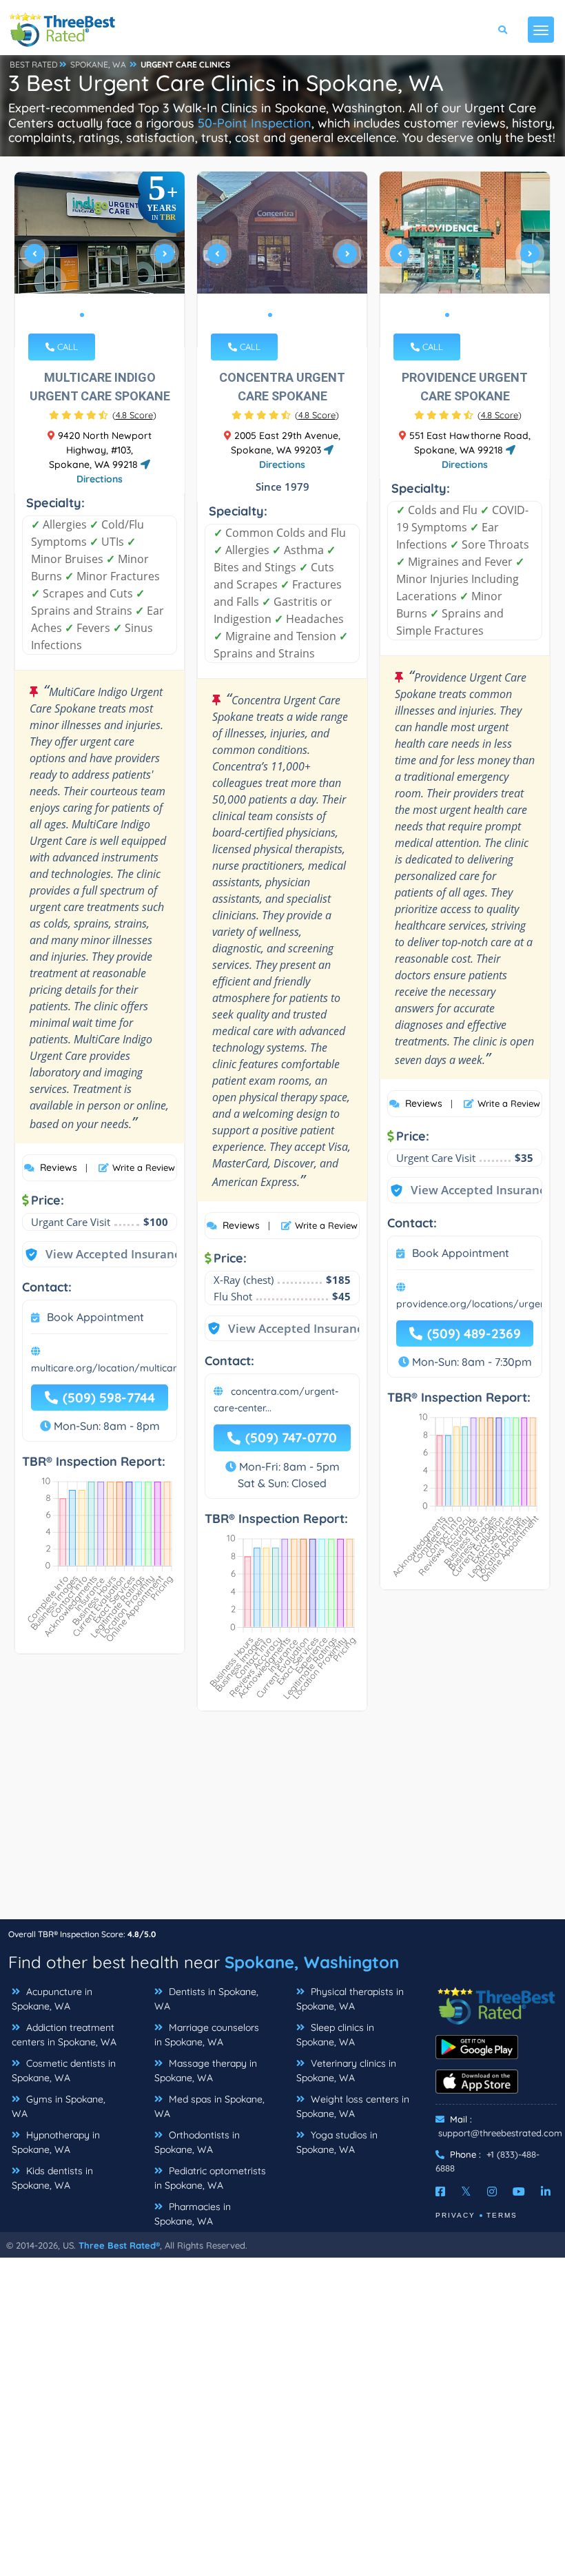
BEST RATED (34, 64)
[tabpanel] (100, 259)
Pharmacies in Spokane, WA (193, 2214)
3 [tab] (104, 315)
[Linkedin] (546, 2191)
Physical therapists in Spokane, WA (350, 1999)
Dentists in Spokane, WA (206, 1999)
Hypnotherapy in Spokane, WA (56, 2142)
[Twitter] (466, 2191)
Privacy (455, 2215)
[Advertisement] (282, 1822)
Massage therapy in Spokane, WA (206, 2071)
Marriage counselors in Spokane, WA (207, 2035)
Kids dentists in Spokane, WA (52, 2178)
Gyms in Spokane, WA (59, 2106)
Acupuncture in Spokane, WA (52, 1999)
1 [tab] (82, 315)
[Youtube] (519, 2191)
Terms (502, 2215)
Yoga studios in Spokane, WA (337, 2142)
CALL (66, 347)
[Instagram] (492, 2191)
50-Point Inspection (255, 123)
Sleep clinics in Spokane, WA (335, 2035)
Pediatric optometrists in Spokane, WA (210, 2178)
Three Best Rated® (119, 2245)
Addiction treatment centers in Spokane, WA (64, 2035)
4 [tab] (115, 315)
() (134, 415)
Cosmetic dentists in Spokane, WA (64, 2071)
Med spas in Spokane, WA (209, 2106)
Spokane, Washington (312, 1962)
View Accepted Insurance (103, 1254)
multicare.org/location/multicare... (110, 1368)
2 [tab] (93, 315)
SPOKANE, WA (98, 64)
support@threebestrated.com (500, 2133)
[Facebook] (440, 2191)
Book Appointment (95, 1317)
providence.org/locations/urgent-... (477, 1304)
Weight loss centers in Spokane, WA (353, 2106)
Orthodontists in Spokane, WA (197, 2142)
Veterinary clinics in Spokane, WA (346, 2071)
